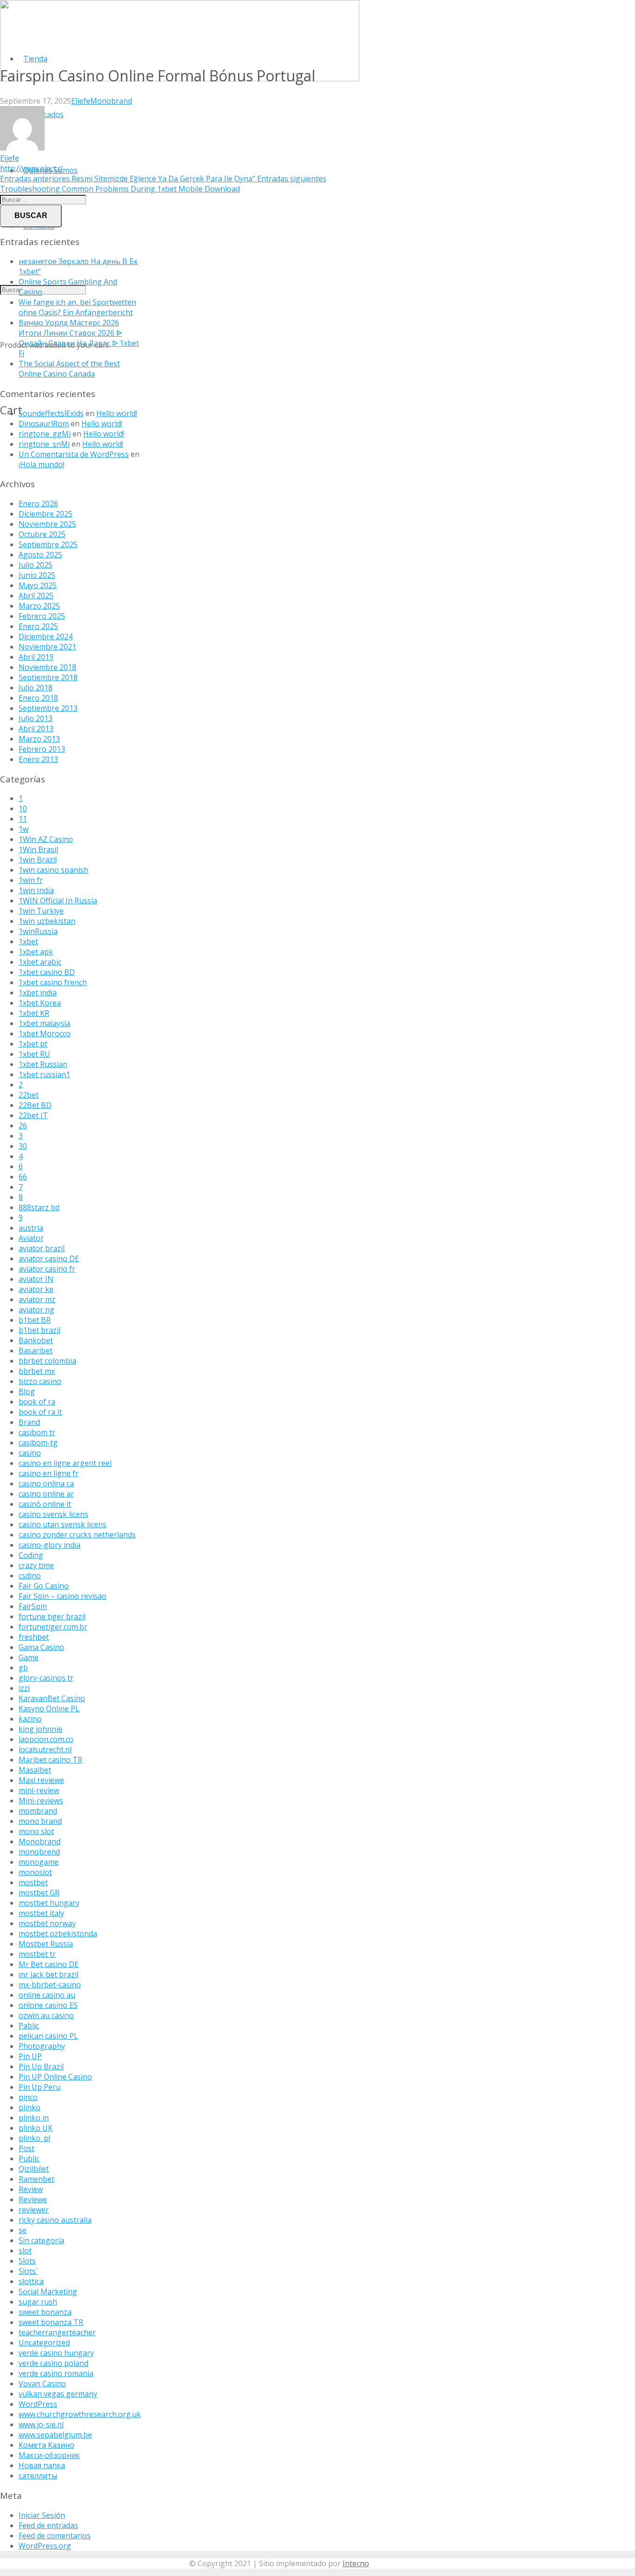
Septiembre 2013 (48, 708)
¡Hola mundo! (41, 464)
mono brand (40, 1821)
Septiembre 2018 (48, 677)
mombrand (38, 1811)
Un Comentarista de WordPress (74, 454)
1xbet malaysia (44, 1023)
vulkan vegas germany (58, 2394)
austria (31, 1228)
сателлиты (38, 2476)
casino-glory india (50, 1545)
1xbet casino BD (47, 972)
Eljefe (81, 101)
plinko (30, 2107)
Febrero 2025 (42, 616)
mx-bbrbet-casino (50, 1985)
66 (23, 1177)
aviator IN (36, 1279)
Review (31, 2189)
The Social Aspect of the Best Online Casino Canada (69, 369)
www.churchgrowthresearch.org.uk (80, 2414)
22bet (29, 1095)
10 (23, 808)
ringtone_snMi (44, 444)
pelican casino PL (48, 2036)
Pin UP (30, 2056)
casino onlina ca (46, 1483)
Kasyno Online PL (49, 1709)
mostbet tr (37, 1954)
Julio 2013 (36, 718)
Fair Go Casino (44, 1586)
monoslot (35, 1872)
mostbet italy (41, 1913)
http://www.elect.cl (31, 168)
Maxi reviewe (41, 1780)
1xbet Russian (43, 1064)
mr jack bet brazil (49, 1974)
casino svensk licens (53, 1514)
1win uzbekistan (47, 921)
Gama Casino (41, 1647)
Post (26, 2148)
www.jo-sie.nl (41, 2424)
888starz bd (39, 1207)
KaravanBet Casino (52, 1698)
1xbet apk (36, 952)
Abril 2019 (36, 657)
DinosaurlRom (44, 424)
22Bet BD (35, 1105)
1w (23, 829)
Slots (27, 2261)
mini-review (39, 1790)
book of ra (37, 1402)
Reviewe (33, 2199)
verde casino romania (56, 2373)
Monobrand (111, 101)
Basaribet (36, 1351)
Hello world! (117, 413)
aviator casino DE (49, 1258)
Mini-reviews (41, 1801)
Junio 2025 (37, 575)
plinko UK (36, 2128)
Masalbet (35, 1770)
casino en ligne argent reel (65, 1463)
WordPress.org (45, 2546)
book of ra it (40, 1412)
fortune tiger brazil (52, 1616)
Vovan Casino (42, 2384)
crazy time (36, 1565)
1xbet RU (34, 1054)
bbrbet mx (37, 1371)
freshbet (34, 1637)
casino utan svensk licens (63, 1524)
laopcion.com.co (46, 1739)
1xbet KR (34, 1013)
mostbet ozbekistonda (58, 1934)
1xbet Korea (40, 1003)
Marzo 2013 (39, 739)
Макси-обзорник (49, 2455)
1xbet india (38, 993)
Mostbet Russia (46, 1944)
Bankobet (36, 1340)
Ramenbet (36, 2179)
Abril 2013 (36, 728)
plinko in (34, 2118)
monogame (39, 1862)
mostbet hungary (49, 1903)
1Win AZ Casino (46, 839)
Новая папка (42, 2465)
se (23, 2230)
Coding (31, 1555)
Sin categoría (41, 2240)
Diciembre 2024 (46, 636)
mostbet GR (39, 1893)
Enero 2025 (38, 626)
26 (23, 1126)
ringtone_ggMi (45, 434)
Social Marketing (48, 2291)
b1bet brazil (40, 1330)
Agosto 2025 (40, 555)
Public (29, 2159)
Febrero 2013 (42, 749)
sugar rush (38, 2302)
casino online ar (46, 1494)
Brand (29, 1422)
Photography (42, 2046)
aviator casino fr (47, 1269)
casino (30, 1453)
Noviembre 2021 (47, 647)
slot (25, 2251)
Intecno (356, 2563)
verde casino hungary (56, 2353)
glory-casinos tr (46, 1678)
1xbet (28, 941)
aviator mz (37, 1299)
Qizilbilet (34, 2169)
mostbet (33, 1882)
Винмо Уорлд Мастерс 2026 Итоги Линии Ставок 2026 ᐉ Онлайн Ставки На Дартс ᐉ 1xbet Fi (79, 338)
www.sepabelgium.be (55, 2435)
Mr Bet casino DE (49, 1964)
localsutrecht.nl (45, 1749)
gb (23, 1668)
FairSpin (33, 1606)
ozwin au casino (46, 2015)
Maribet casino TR (50, 1760)
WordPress (38, 2404)
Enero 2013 (38, 759)
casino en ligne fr (49, 1473)
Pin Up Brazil (41, 2066)
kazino (30, 1719)
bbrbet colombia (47, 1361)
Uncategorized (44, 2343)
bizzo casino (40, 1381)
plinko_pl (34, 2138)
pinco (28, 2097)
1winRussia (38, 931)
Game (29, 1657)
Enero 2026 (38, 503)
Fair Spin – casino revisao (63, 1596)
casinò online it (45, 1504)
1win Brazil (38, 860)
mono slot (36, 1831)
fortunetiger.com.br (53, 1627)
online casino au (47, 1995)
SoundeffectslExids (51, 413)
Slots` (28, 2271)
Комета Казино (46, 2445)
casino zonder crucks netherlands (77, 1535)
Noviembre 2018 (47, 667)
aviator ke (36, 1289)
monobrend (39, 1852)
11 (23, 819)
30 (23, 1146)
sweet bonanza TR (51, 2322)
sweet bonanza (45, 2312)
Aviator (31, 1238)
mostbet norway (47, 1923)
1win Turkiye (41, 911)
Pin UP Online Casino (55, 2077)
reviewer (34, 2210)
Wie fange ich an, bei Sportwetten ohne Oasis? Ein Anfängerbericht (77, 307)
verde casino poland (53, 2363)
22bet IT (33, 1115)
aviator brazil (42, 1248)
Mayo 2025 (38, 585)
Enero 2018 (38, 698)
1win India (36, 890)
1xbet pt (33, 1044)
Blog (27, 1391)
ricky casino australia (55, 2220)
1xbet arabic (40, 962)
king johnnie (40, 1729)
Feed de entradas (48, 2525)
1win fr (31, 880)
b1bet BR (35, 1320)
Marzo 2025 (39, 606)
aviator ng (36, 1310)
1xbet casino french (53, 982)
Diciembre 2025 (46, 514)
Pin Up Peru (40, 2087)
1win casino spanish (53, 870)
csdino (30, 1576)
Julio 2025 (36, 565)
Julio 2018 (36, 688)
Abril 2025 (36, 596)
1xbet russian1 (44, 1074)
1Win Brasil (38, 849)
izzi (24, 1688)
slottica (31, 2281)
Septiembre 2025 (48, 544)
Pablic (29, 2026)
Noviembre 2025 (47, 524)
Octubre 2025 (42, 534)
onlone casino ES (48, 2005)
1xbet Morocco (45, 1033)
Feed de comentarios (55, 2536)
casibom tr (37, 1432)
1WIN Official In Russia (58, 901)
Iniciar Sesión (42, 2515)
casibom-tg (38, 1443)
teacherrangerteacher (57, 2332)
